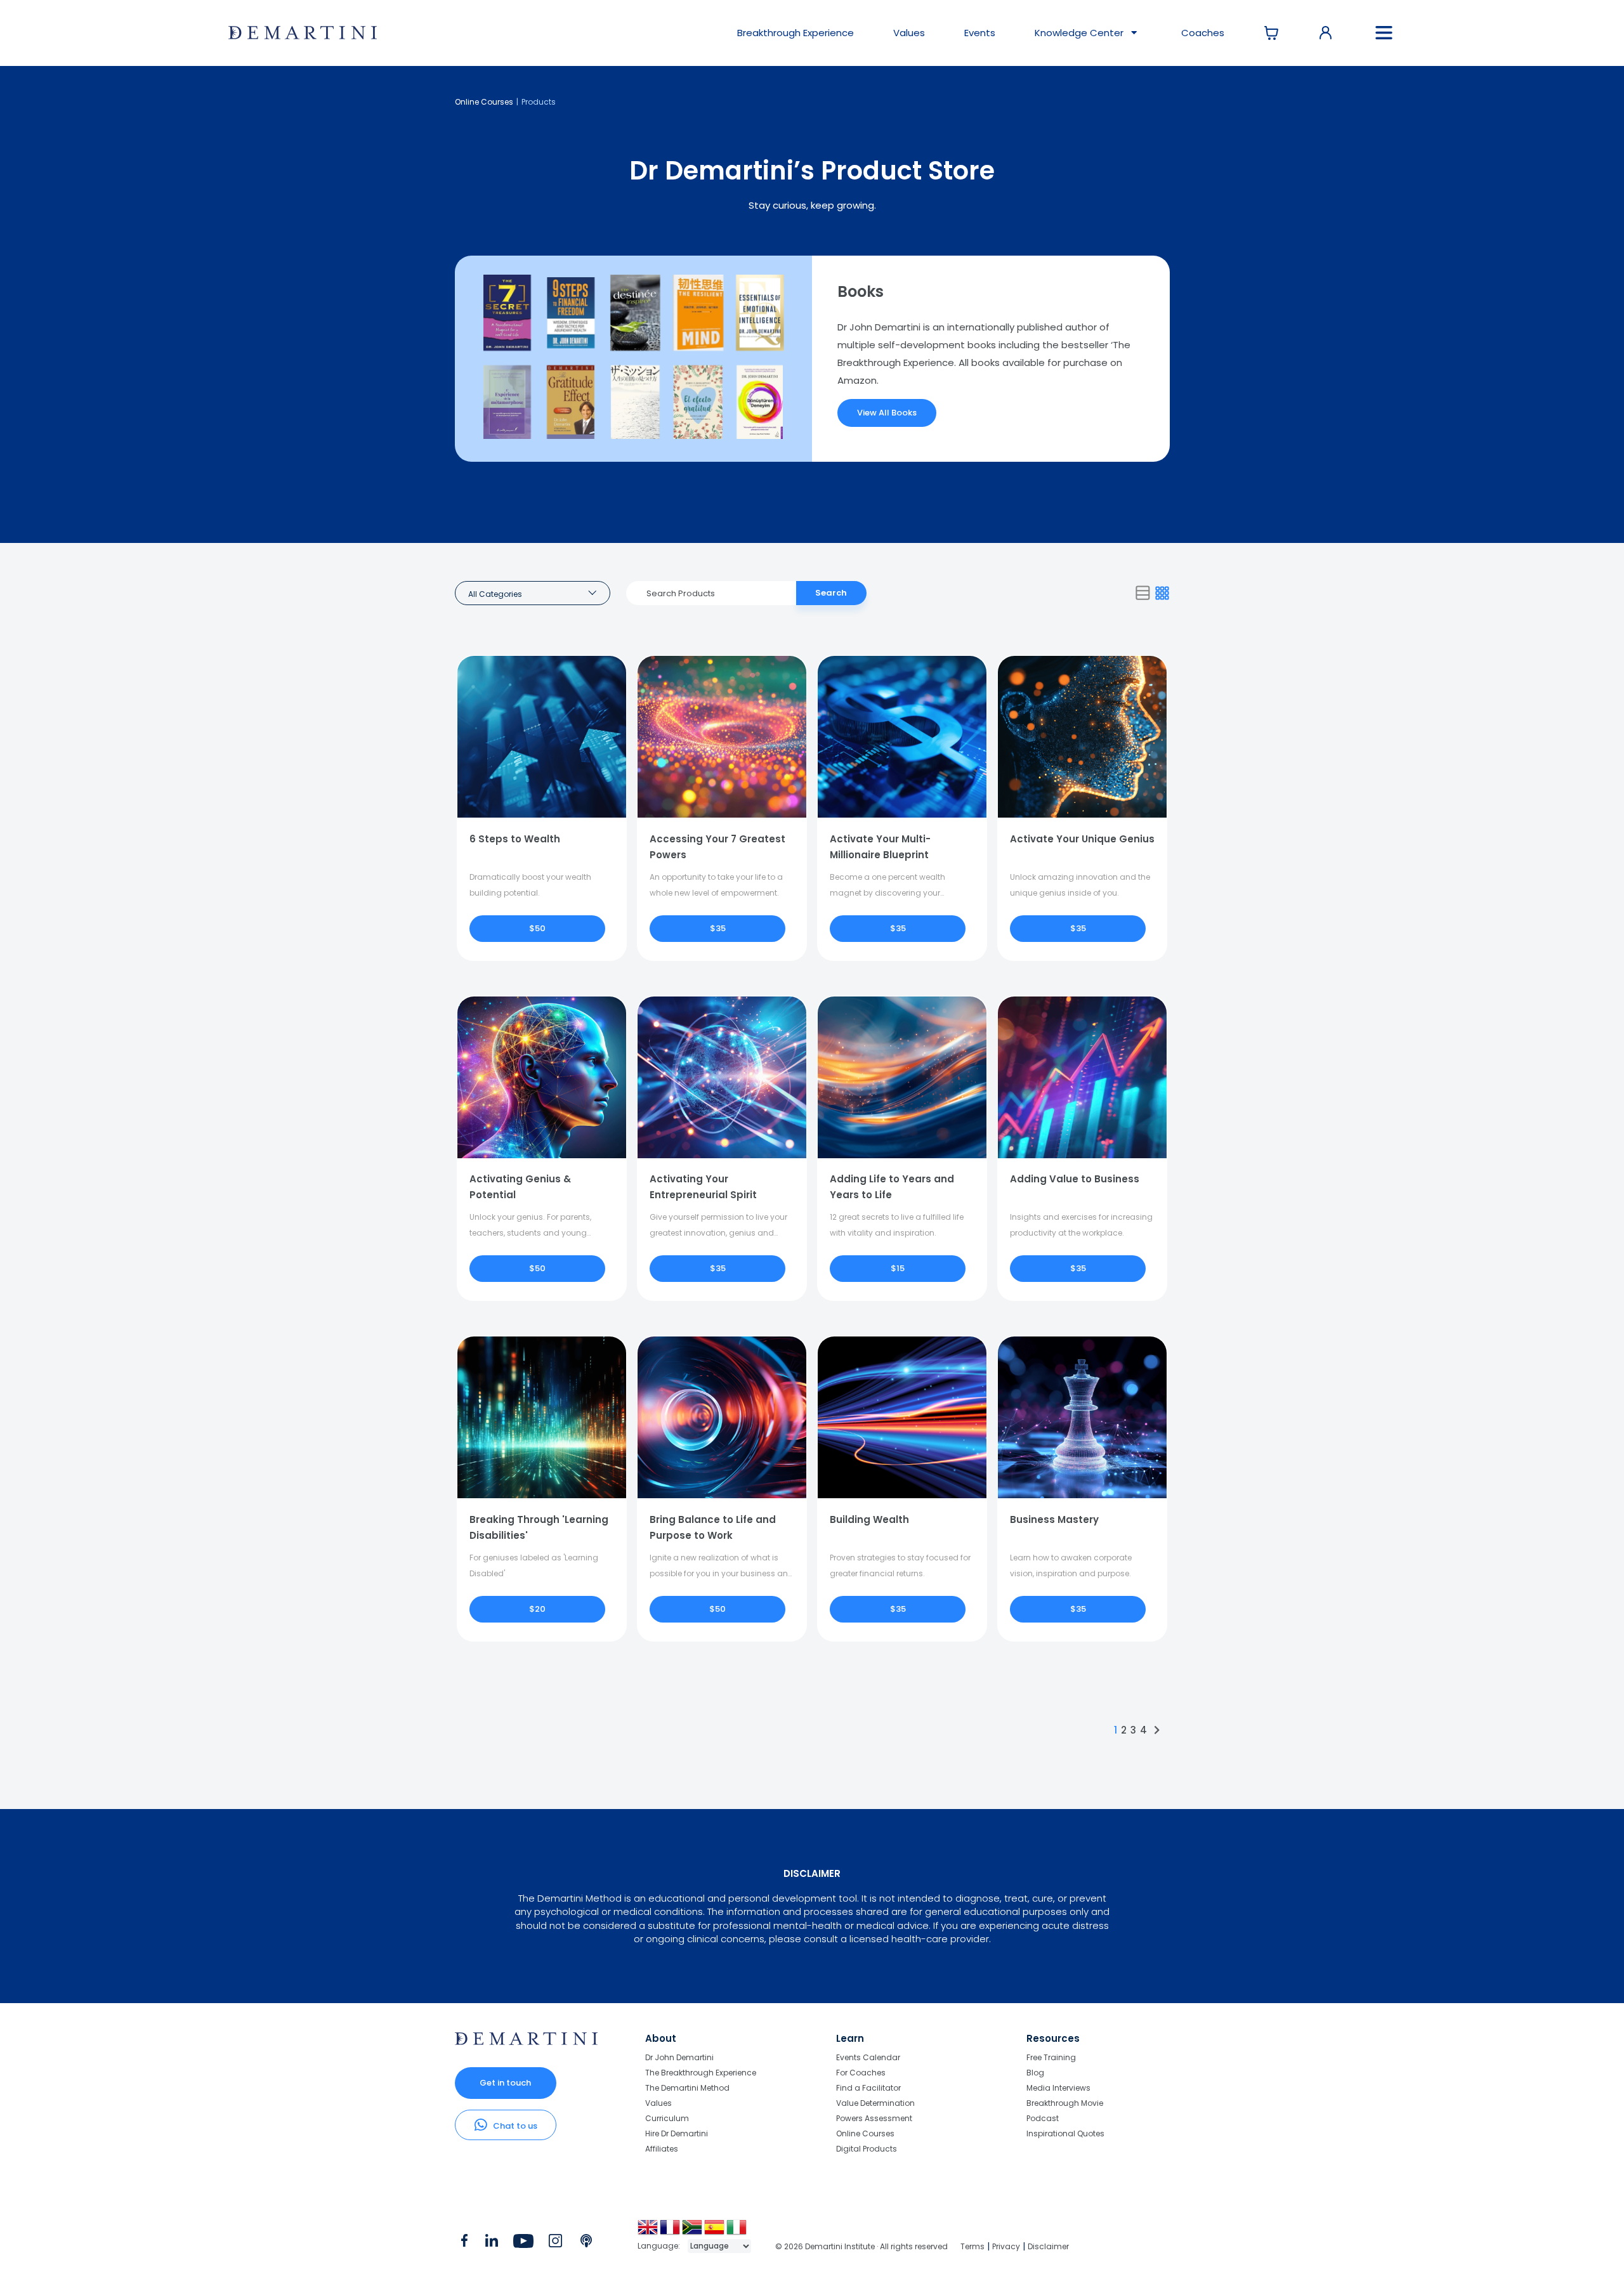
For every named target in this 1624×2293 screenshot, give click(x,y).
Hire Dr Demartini (677, 2133)
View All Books (887, 413)
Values (909, 33)
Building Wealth (869, 1519)
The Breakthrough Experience (701, 2073)
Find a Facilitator (868, 2088)
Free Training (1051, 2058)
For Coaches (861, 2073)
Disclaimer (1048, 2246)
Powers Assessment (874, 2118)
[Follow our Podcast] (587, 2244)
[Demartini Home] (526, 2042)
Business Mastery (1054, 1519)
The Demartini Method (687, 2088)
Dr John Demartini (679, 2058)
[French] (671, 2232)
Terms (972, 2246)
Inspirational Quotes (1065, 2133)
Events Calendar (868, 2058)
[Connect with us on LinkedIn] (491, 2244)
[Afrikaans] (693, 2232)
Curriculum (667, 2118)
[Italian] (737, 2232)
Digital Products (867, 2148)
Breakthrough (796, 33)
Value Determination (875, 2103)
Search (831, 593)
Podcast (1043, 2118)
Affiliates (662, 2148)
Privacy (1006, 2246)
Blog (1035, 2073)
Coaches (1203, 33)
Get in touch (505, 2083)
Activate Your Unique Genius (1082, 839)
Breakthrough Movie (1065, 2103)
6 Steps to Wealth (515, 839)
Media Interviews (1058, 2088)
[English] (649, 2232)
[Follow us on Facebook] (464, 2244)
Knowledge (1079, 33)
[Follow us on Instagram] (555, 2244)
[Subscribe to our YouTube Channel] (523, 2244)
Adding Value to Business (1075, 1179)
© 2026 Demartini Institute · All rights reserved (861, 2246)
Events (980, 33)
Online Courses (484, 102)
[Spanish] (715, 2232)
